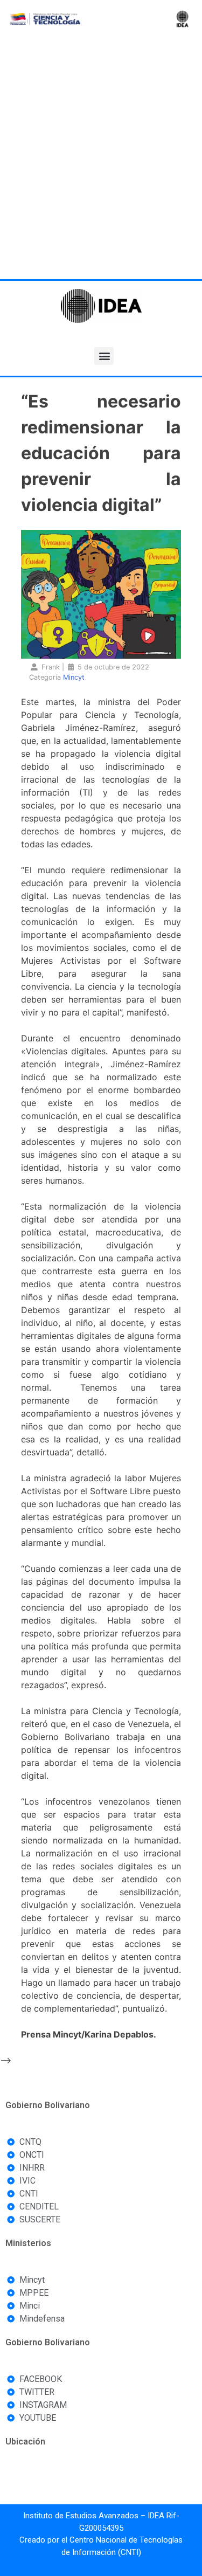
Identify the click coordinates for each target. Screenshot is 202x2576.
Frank (51, 667)
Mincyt (74, 677)
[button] (104, 356)
